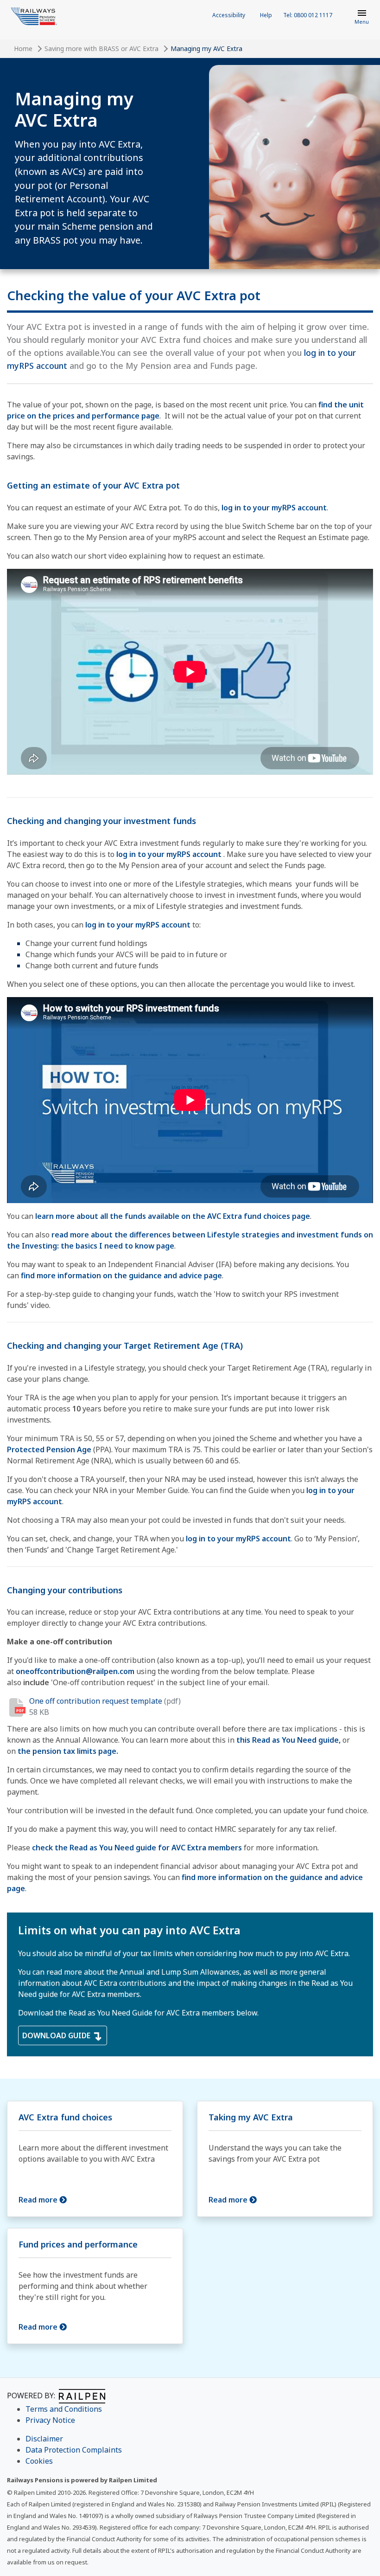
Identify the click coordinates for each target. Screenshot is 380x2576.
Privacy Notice (50, 2420)
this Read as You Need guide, (288, 1740)
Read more (39, 2200)
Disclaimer (44, 2439)
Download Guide (57, 2035)
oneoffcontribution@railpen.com (75, 1671)
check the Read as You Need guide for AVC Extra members (137, 1848)
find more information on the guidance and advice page (121, 1275)
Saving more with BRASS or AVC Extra (101, 48)
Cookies (39, 2461)
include (36, 1682)
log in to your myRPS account (274, 508)
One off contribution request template (96, 1701)
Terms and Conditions (64, 2409)
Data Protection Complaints (74, 2450)
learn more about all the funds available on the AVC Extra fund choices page (173, 1216)
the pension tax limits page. (68, 1751)
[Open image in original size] (34, 16)
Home (23, 48)
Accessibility (229, 15)
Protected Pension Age (49, 1449)
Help (266, 15)
